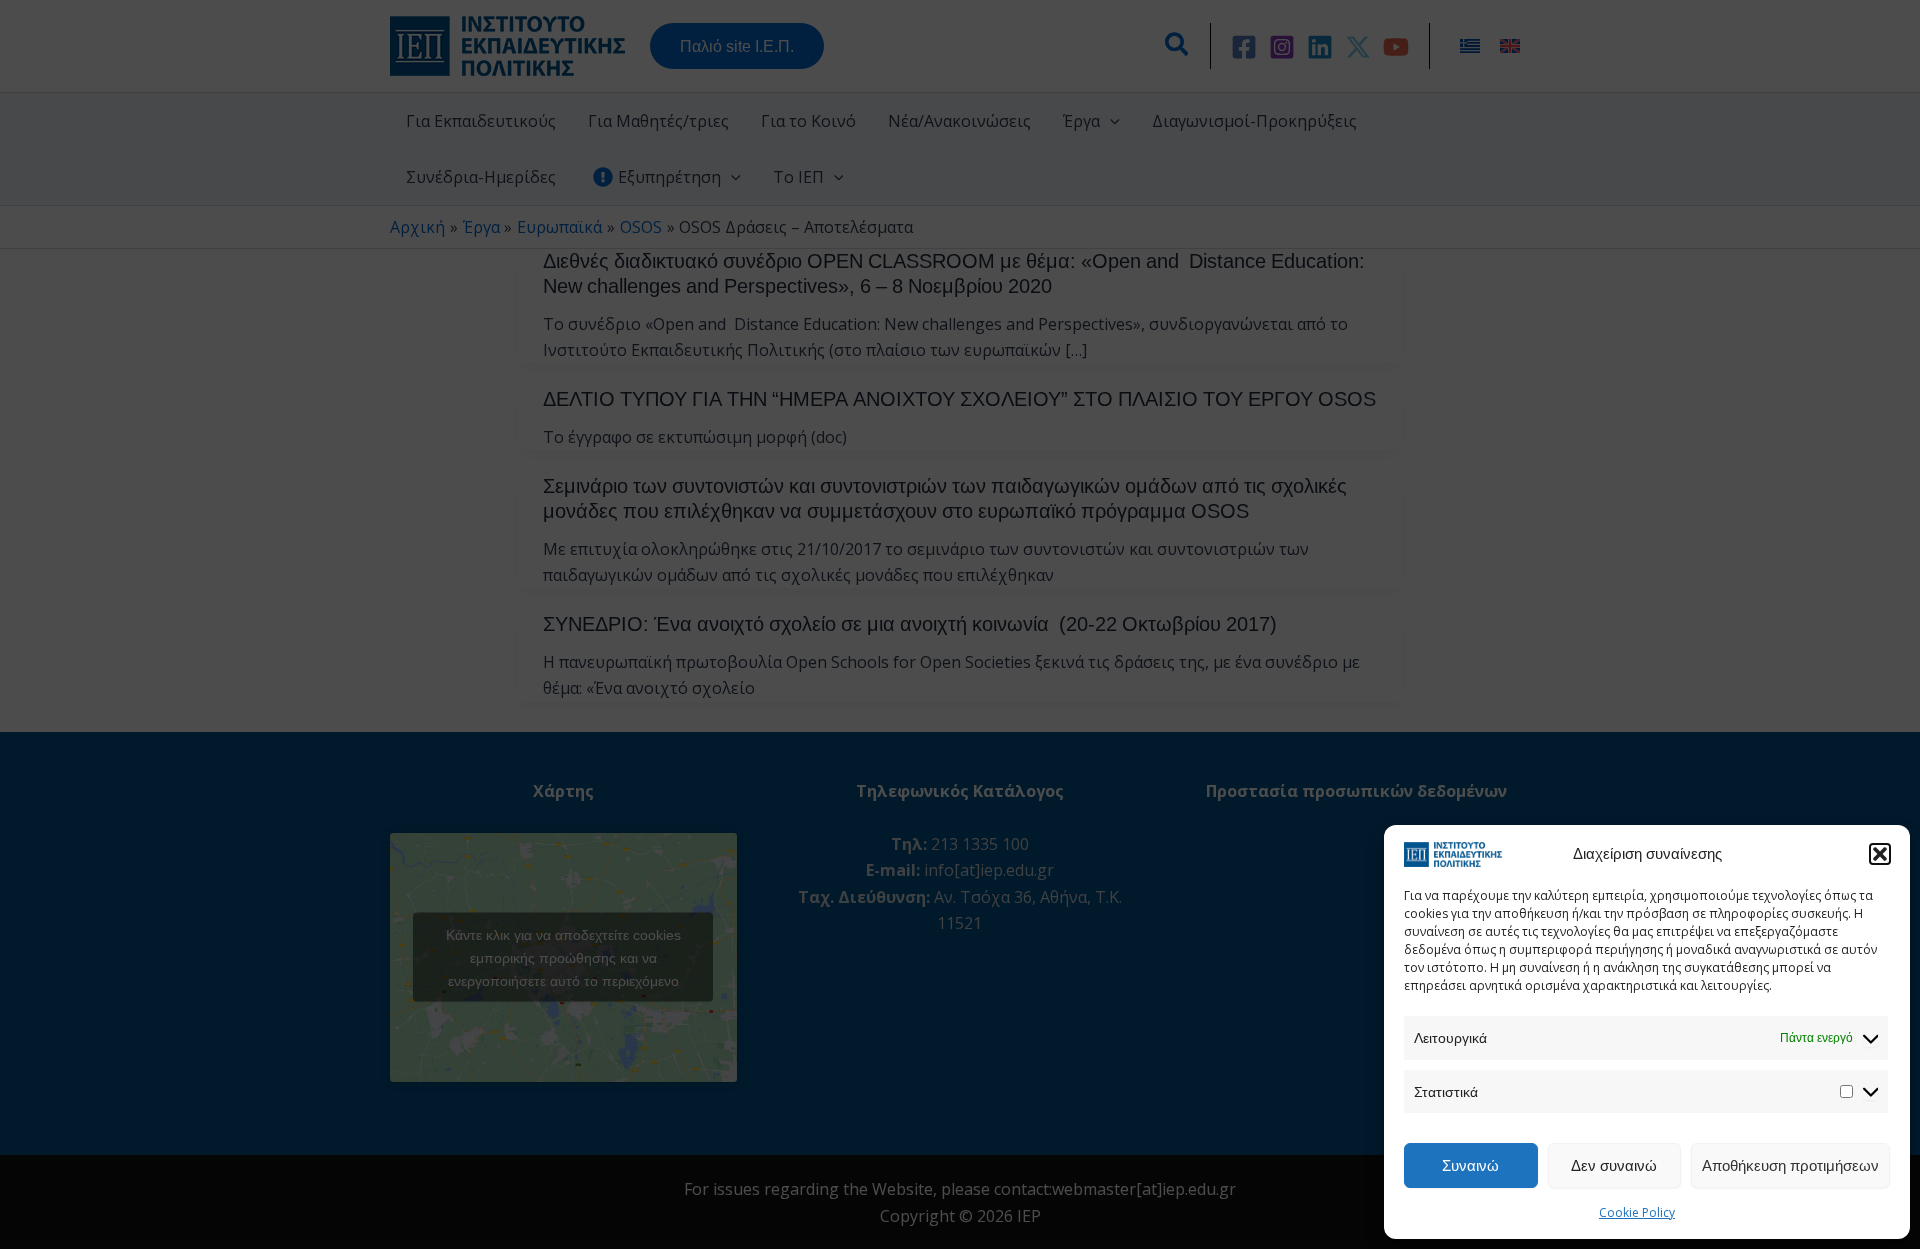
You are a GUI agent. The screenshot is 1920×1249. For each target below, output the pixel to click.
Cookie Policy (1637, 1212)
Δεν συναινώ (1614, 1165)
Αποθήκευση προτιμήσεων (1790, 1165)
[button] (1880, 854)
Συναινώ (1470, 1165)
